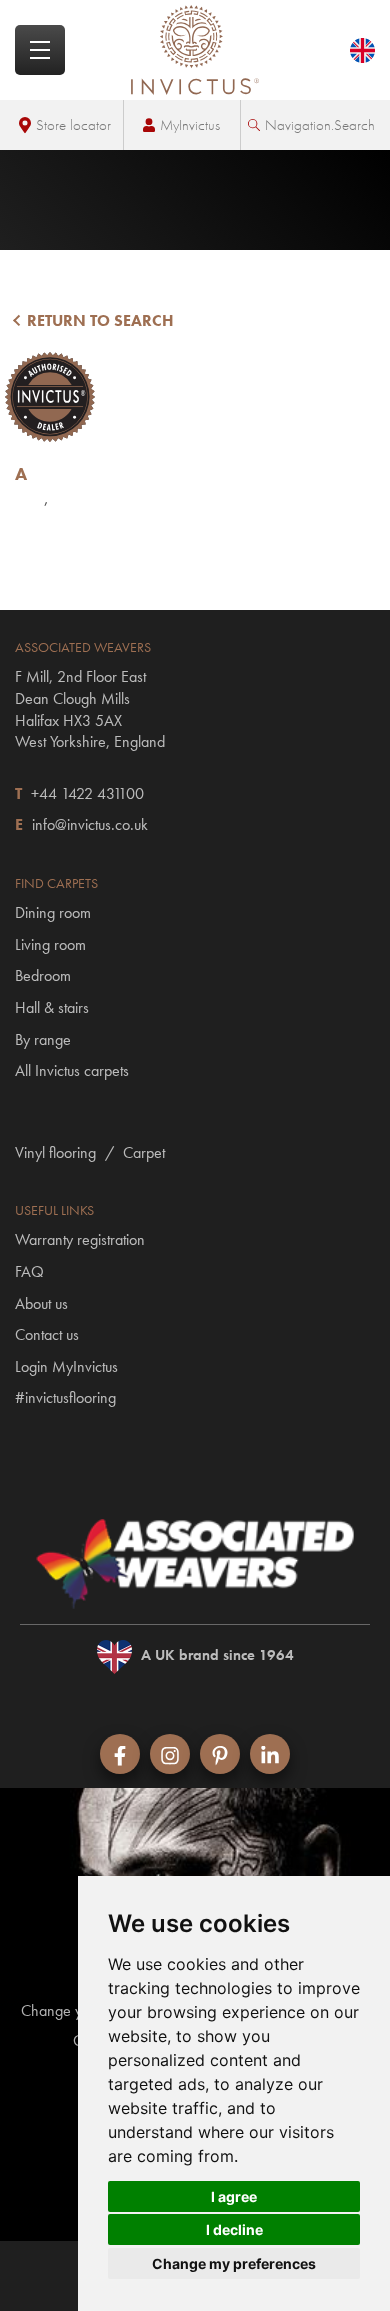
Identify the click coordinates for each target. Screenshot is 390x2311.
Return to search (98, 320)
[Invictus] (195, 50)
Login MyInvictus (66, 1366)
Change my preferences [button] (234, 2263)
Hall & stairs (52, 1007)
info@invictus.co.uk (90, 824)
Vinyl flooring (55, 1152)
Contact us (47, 1334)
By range (43, 1039)
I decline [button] (234, 2229)
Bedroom (43, 975)
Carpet (144, 1152)
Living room (50, 944)
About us (41, 1303)
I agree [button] (234, 2196)
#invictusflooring (65, 1397)
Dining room (53, 912)
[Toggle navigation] (40, 50)
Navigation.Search (320, 125)
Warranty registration (80, 1239)
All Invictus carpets (72, 1070)
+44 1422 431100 (87, 793)
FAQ (29, 1271)
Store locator (73, 125)
